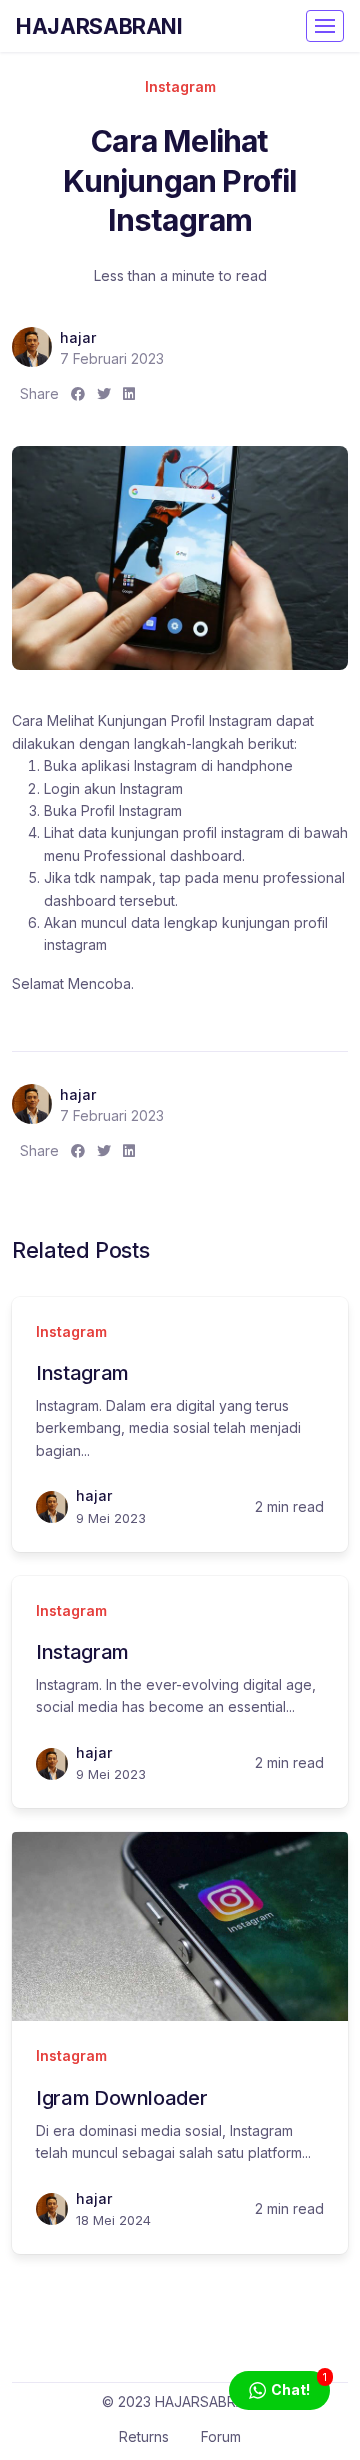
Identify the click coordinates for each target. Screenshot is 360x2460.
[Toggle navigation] (325, 26)
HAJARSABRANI (99, 26)
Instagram (180, 86)
